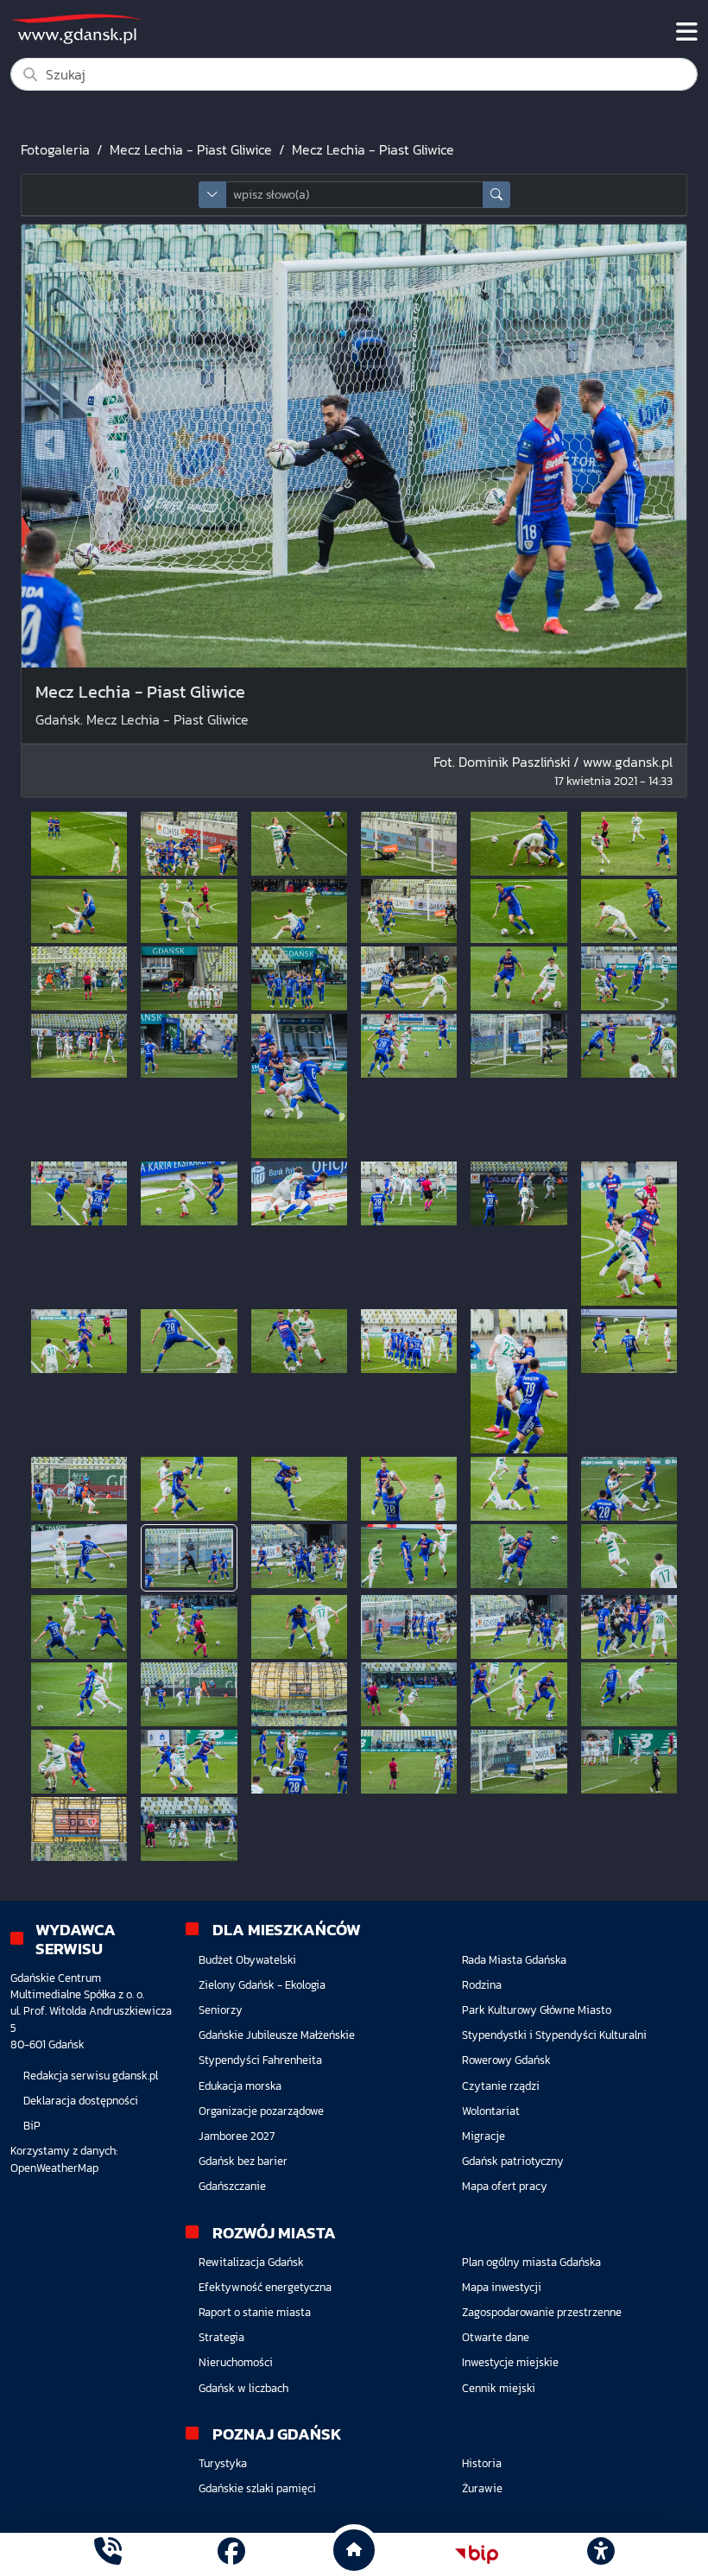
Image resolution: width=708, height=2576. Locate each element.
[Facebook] (231, 2554)
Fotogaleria (55, 149)
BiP (32, 2126)
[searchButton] (496, 195)
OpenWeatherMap (54, 2168)
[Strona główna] (108, 2554)
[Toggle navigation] (687, 32)
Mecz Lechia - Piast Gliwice (191, 149)
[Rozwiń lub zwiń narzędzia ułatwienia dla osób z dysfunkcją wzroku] (600, 2554)
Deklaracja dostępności (81, 2101)
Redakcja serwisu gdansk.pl (91, 2076)
